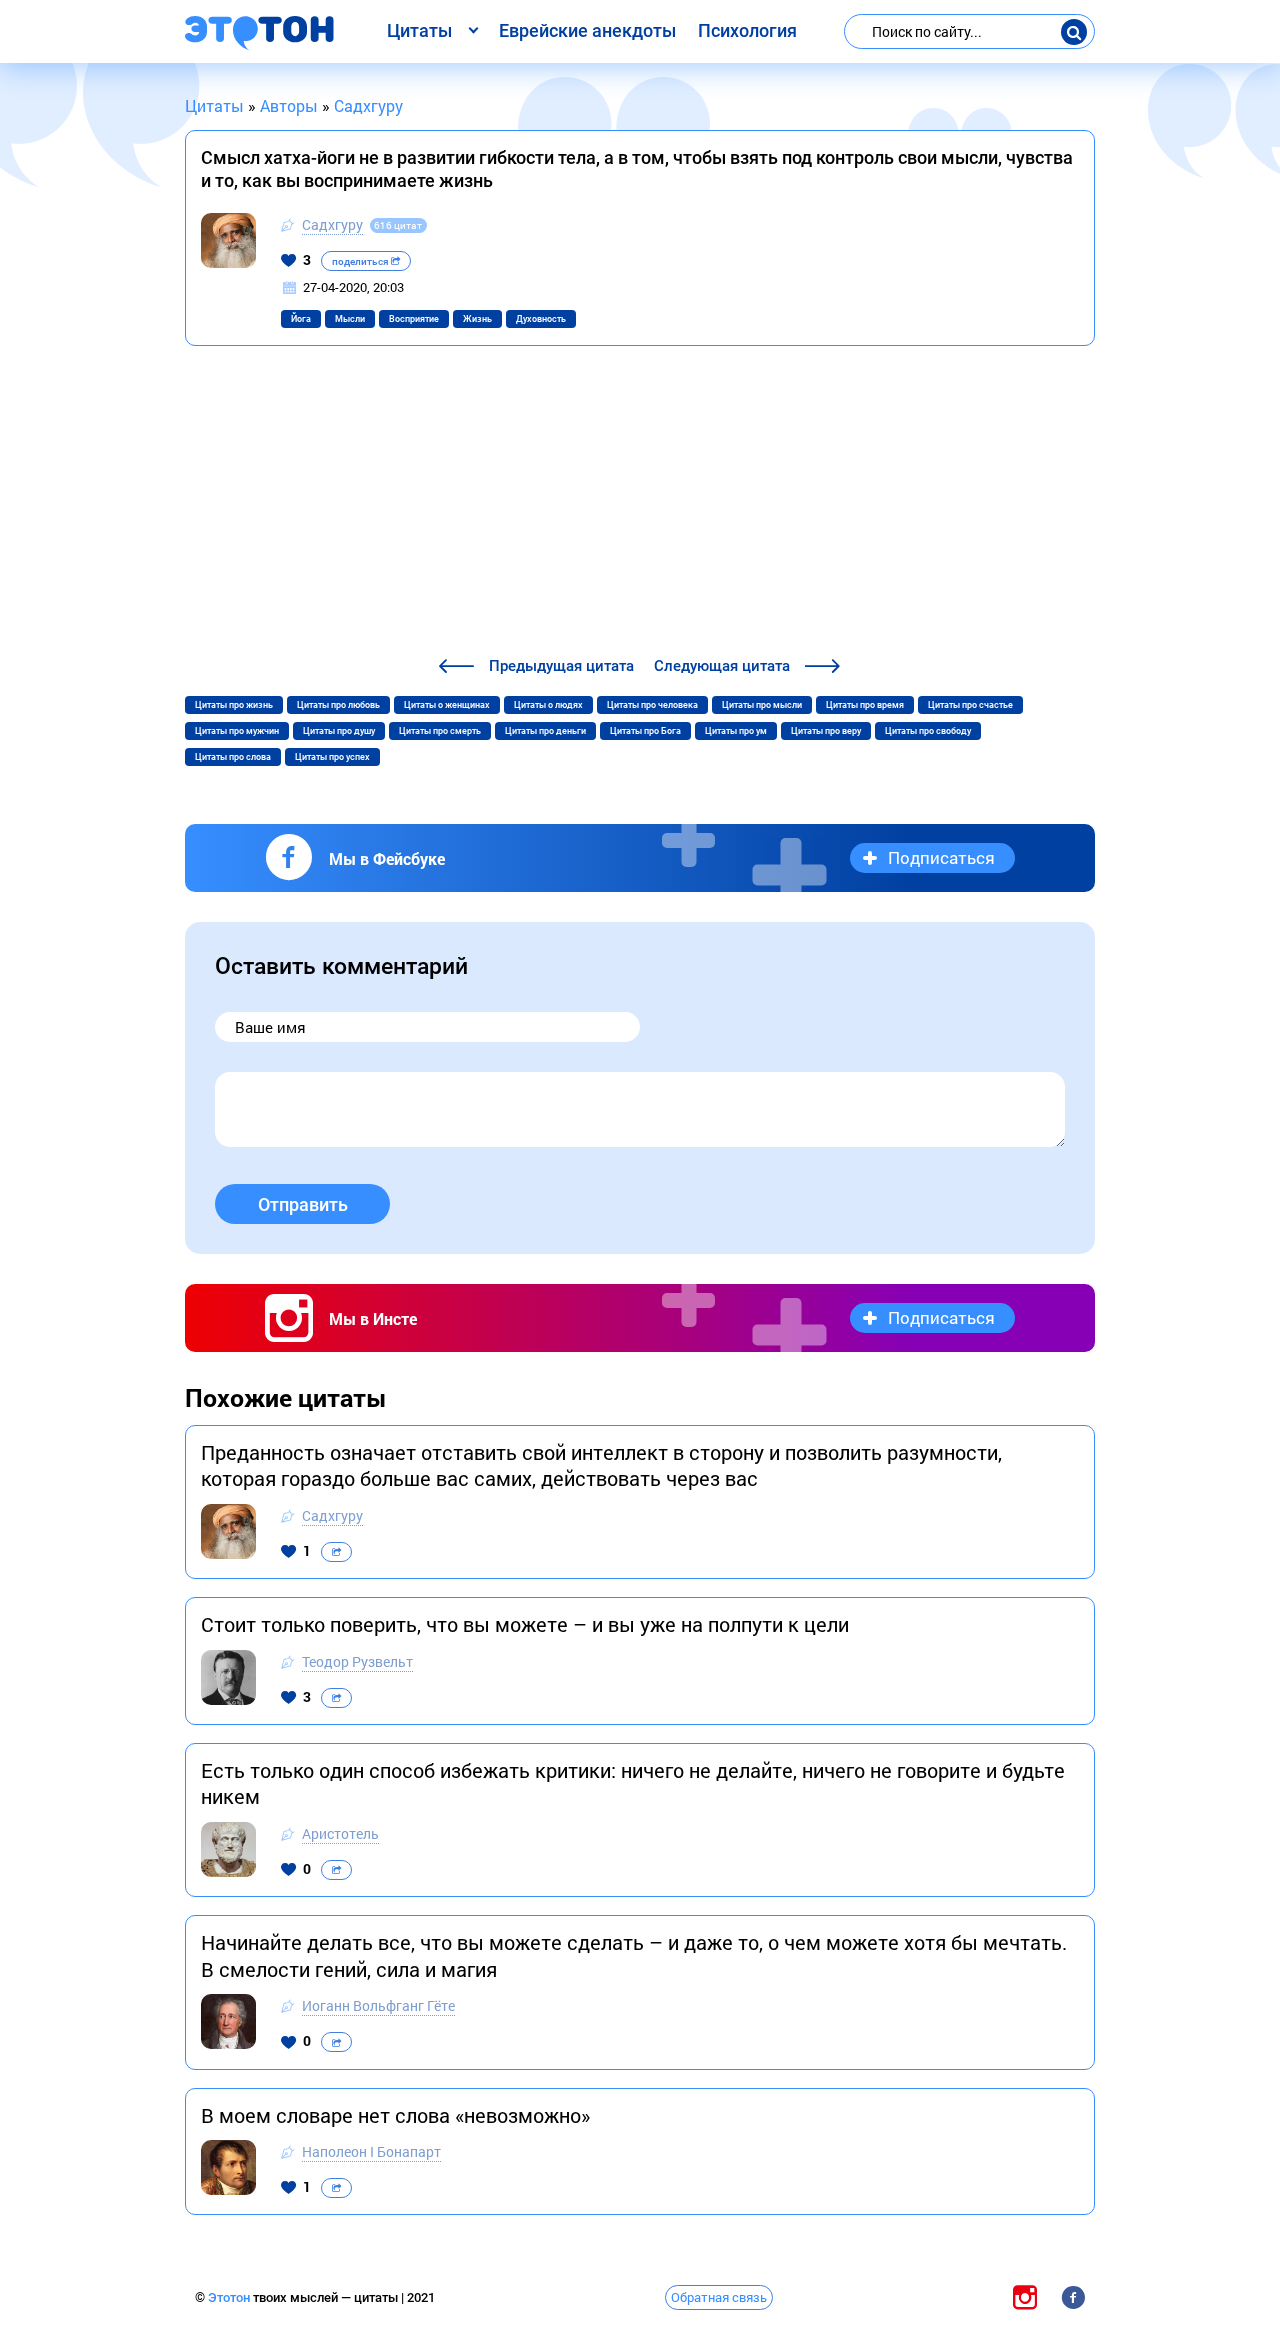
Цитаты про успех (332, 757)
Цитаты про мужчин (237, 731)
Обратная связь (719, 2297)
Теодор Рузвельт (357, 1661)
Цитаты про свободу (928, 731)
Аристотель (340, 1833)
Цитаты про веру (826, 731)
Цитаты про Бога (645, 731)
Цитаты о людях (548, 705)
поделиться (361, 261)
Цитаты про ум (736, 731)
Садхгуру (332, 224)
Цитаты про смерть (440, 731)
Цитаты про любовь (338, 705)
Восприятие (414, 319)
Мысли (350, 319)
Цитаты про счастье (970, 705)
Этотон (230, 2297)
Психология (747, 30)
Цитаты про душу (339, 731)
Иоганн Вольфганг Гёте (378, 2005)
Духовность (541, 319)
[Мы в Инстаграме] (1025, 2296)
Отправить (303, 1204)
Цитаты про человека (652, 705)
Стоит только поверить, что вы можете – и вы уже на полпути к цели (525, 1624)
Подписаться (941, 857)
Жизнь (477, 319)
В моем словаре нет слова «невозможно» (395, 2115)
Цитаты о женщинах (447, 705)
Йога (301, 319)
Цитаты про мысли (762, 705)
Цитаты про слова (233, 757)
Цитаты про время (865, 705)
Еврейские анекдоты (587, 30)
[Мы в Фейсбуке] (1073, 2296)
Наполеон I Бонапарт (371, 2151)
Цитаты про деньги (545, 731)
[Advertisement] (640, 504)
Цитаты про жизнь (234, 705)
